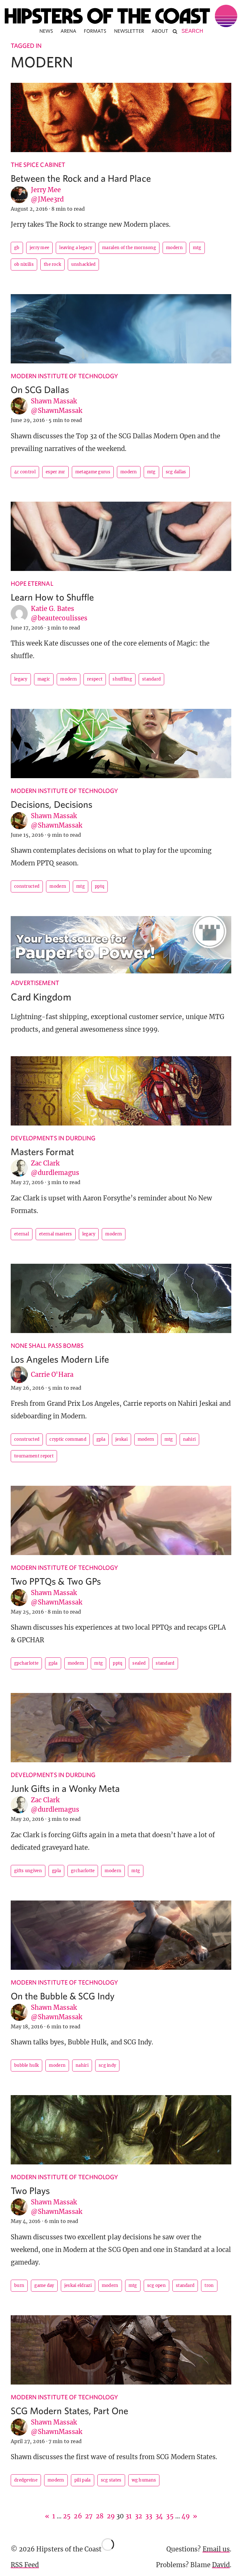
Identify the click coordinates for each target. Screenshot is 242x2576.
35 (170, 2516)
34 (159, 2516)
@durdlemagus (55, 1173)
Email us (216, 2549)
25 (67, 2516)
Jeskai (121, 1439)
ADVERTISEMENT (35, 983)
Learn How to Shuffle (52, 597)
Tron (209, 2285)
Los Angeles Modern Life (60, 1359)
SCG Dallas (176, 472)
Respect (95, 679)
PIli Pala (83, 2480)
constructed (27, 886)
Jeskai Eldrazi (78, 2285)
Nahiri (190, 1439)
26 (78, 2516)
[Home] (121, 16)
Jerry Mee (46, 190)
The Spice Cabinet (38, 165)
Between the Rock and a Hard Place (81, 178)
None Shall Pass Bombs (47, 1345)
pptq (100, 886)
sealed (139, 1663)
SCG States (111, 2480)
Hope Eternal (32, 583)
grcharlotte (83, 1871)
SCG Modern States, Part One (69, 2411)
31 (129, 2516)
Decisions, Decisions (52, 804)
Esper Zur (55, 472)
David (221, 2565)
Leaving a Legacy (76, 248)
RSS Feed (25, 2565)
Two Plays (30, 2190)
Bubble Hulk (26, 2065)
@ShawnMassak (57, 410)
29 (111, 2516)
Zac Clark (45, 1163)
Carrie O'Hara (52, 1374)
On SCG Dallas (40, 389)
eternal (22, 1234)
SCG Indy (107, 2065)
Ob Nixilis (24, 264)
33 (149, 2516)
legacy (21, 679)
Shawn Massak (54, 401)
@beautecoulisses (59, 618)
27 (89, 2516)
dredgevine (26, 2480)
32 (138, 2516)
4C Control (25, 472)
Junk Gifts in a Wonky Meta (65, 1788)
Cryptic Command (68, 1439)
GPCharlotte (26, 1663)
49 (186, 2516)
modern (174, 248)
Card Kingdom (41, 997)
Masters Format (42, 1151)
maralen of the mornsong (129, 248)
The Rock (52, 264)
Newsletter (129, 31)
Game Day (44, 2285)
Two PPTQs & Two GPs (56, 1581)
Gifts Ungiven (28, 1871)
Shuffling (122, 679)
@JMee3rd (47, 199)
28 (100, 2516)
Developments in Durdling (53, 1138)
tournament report (34, 1456)
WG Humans (144, 2480)
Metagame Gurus (93, 472)
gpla (101, 1439)
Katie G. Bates (52, 609)
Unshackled (83, 264)
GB (17, 248)
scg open (156, 2285)
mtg (197, 248)
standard (151, 679)
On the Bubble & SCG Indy (63, 1996)
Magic (44, 679)
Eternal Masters (56, 1234)
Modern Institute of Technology (65, 376)
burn (19, 2285)
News (46, 31)
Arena (68, 31)
